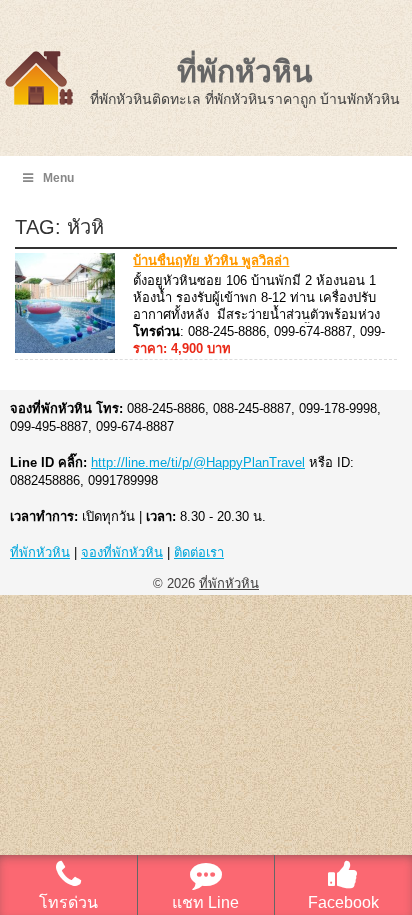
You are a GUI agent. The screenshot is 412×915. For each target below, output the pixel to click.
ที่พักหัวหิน (245, 71)
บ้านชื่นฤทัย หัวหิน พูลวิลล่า (211, 260)
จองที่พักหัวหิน (122, 552)
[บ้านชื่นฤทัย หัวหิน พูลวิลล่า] (65, 348)
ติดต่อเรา (199, 552)
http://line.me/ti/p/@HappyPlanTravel (198, 462)
